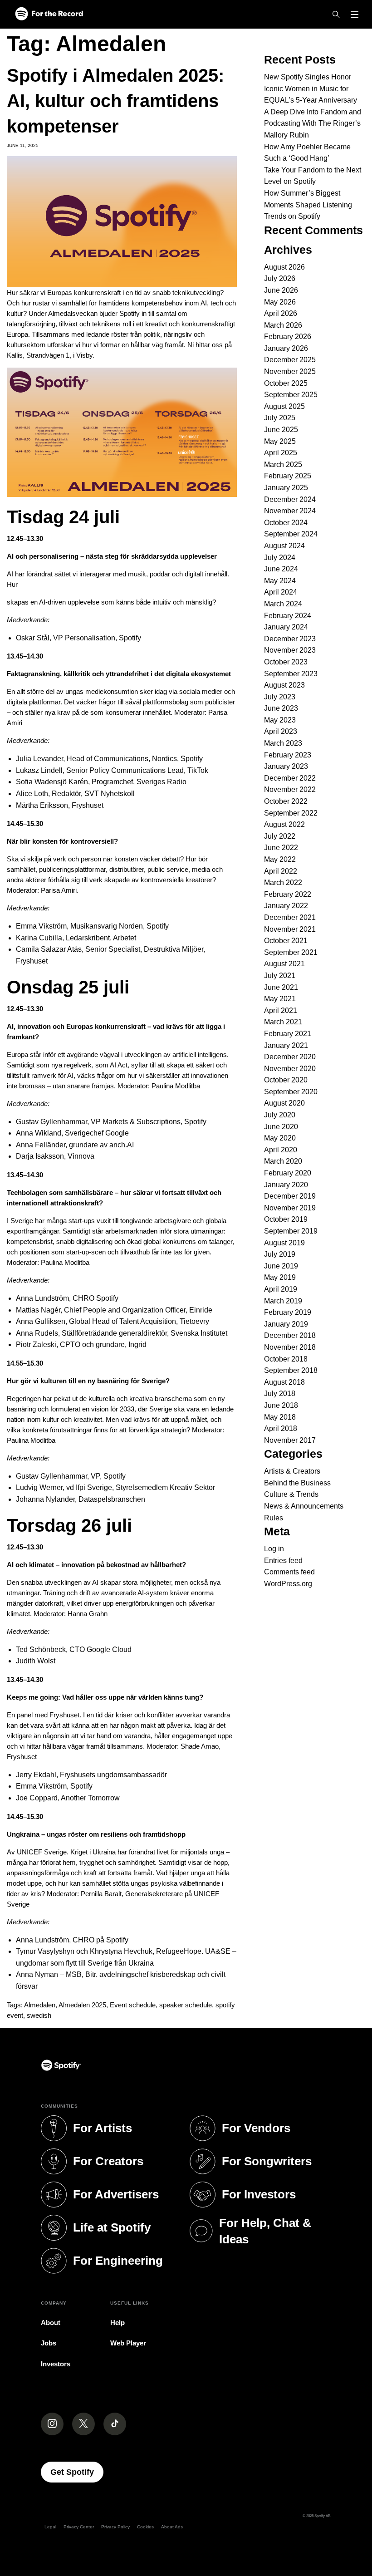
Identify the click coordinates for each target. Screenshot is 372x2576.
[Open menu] (355, 15)
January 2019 (286, 1324)
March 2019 (283, 1301)
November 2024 (290, 511)
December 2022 (290, 778)
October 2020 (286, 1080)
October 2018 (286, 1359)
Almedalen (40, 2005)
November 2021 (290, 929)
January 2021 (286, 1045)
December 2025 (290, 360)
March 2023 (283, 743)
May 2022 (280, 859)
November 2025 (290, 371)
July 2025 (280, 418)
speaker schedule (186, 2005)
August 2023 (284, 685)
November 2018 (290, 1347)
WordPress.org (288, 1584)
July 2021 (280, 976)
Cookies (145, 2527)
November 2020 (290, 1069)
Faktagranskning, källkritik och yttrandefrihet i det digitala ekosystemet (119, 674)
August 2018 (284, 1382)
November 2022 (290, 789)
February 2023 (288, 755)
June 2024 (281, 569)
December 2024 (290, 499)
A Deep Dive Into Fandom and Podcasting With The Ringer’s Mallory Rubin (313, 123)
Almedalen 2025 (82, 2005)
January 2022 (286, 906)
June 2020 (281, 1127)
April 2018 (281, 1428)
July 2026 (280, 278)
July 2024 (280, 558)
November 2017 (290, 1440)
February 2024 (288, 616)
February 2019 (288, 1312)
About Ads (172, 2527)
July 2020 (280, 1115)
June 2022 (281, 848)
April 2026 (281, 313)
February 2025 (288, 476)
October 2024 (286, 523)
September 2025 (291, 395)
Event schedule (133, 2005)
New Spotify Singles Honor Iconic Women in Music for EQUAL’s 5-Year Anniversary (311, 88)
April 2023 (281, 731)
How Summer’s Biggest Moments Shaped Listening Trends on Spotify (308, 205)
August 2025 (284, 406)
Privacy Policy (115, 2527)
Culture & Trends (291, 1494)
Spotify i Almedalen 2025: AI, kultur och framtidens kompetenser (115, 101)
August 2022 (284, 824)
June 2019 (281, 1266)
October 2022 (286, 801)
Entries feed (283, 1561)
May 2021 (280, 999)
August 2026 (284, 267)
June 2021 (281, 987)
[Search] (336, 15)
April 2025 (281, 453)
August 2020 (284, 1103)
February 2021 (288, 1034)
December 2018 (290, 1335)
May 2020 (280, 1138)
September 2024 (291, 534)
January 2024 (286, 627)
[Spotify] (49, 14)
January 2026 (286, 348)
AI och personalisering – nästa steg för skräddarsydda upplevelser (112, 556)
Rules (274, 1518)
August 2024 (284, 546)
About (51, 2323)
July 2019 (280, 1254)
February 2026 (288, 337)
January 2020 (286, 1185)
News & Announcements (304, 1506)
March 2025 (283, 465)
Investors (56, 2364)
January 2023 (286, 766)
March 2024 (283, 604)
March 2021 (283, 1022)
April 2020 (281, 1150)
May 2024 (280, 581)
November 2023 (290, 650)
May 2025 (280, 441)
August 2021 (284, 964)
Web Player (128, 2343)
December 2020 (290, 1057)
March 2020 (283, 1161)
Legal (50, 2527)
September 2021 (291, 952)
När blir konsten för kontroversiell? (62, 841)
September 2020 (291, 1092)
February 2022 (288, 894)
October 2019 (286, 1219)
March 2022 (283, 882)
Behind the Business (297, 1483)
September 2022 (291, 813)
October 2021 (286, 941)
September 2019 (291, 1231)
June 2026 (281, 290)
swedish (39, 2015)
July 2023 (280, 697)
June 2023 (281, 708)
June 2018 (281, 1405)
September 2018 (291, 1370)
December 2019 (290, 1196)
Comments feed (289, 1572)
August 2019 (284, 1243)
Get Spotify (77, 2472)
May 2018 (280, 1417)
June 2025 (281, 430)
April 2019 (281, 1289)
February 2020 (288, 1173)
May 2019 (280, 1277)
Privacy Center (79, 2527)
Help (117, 2323)
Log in (274, 1549)
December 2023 (290, 639)
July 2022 (280, 836)
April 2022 (281, 871)
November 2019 (290, 1208)
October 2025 (286, 383)
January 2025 (286, 488)
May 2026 (280, 302)
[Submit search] (360, 34)
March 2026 (283, 325)
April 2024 (281, 592)
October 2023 (286, 662)
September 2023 (291, 674)
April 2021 (281, 1010)
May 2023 (280, 720)
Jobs (49, 2343)
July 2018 (280, 1394)
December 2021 (290, 917)
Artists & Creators (292, 1471)
